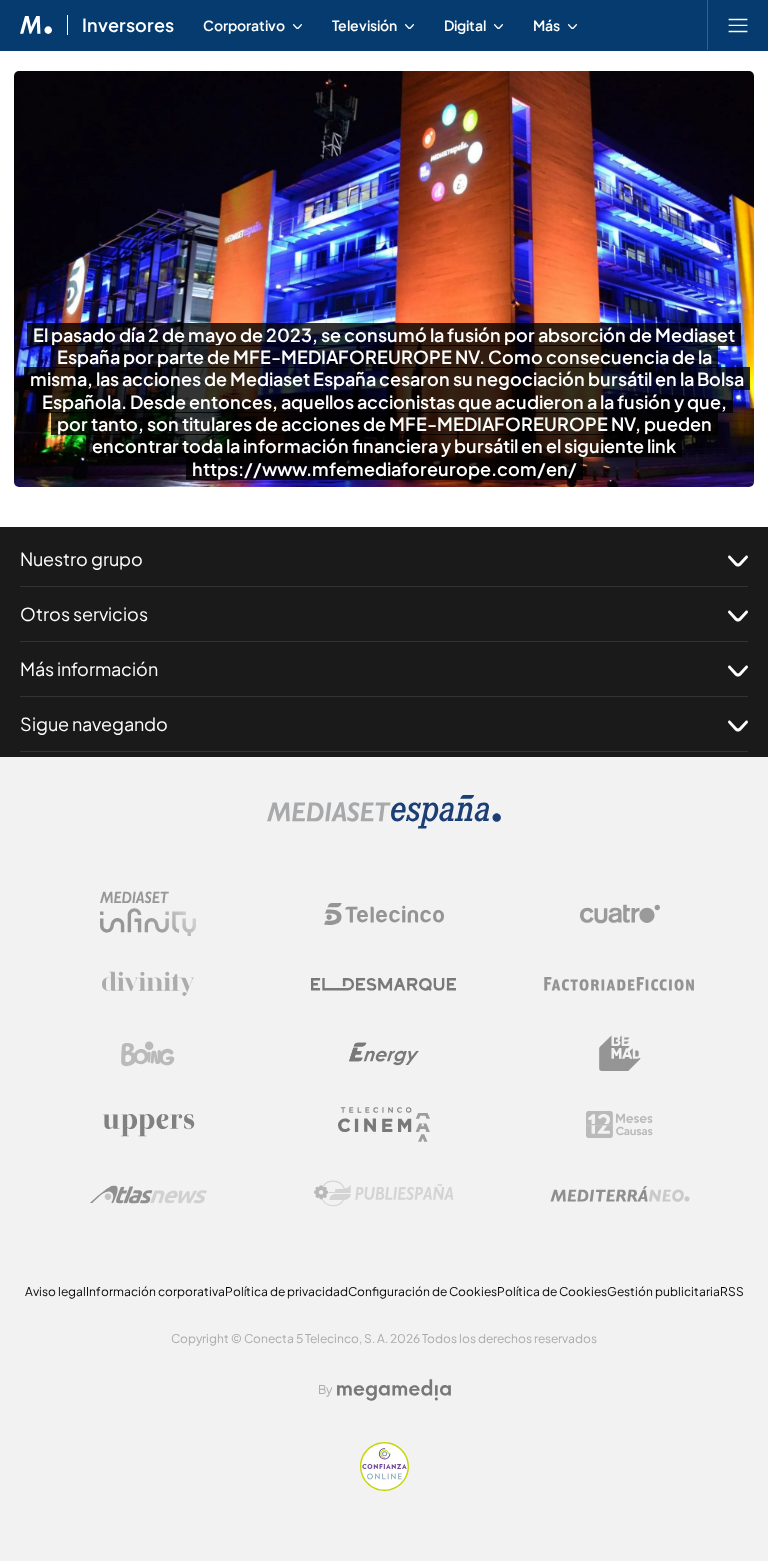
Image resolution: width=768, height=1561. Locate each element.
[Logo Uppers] (148, 1124)
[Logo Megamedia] (394, 1390)
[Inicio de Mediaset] (36, 25)
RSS (732, 1291)
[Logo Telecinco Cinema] (384, 1124)
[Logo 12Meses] (619, 1124)
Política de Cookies (552, 1291)
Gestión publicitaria (663, 1291)
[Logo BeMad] (620, 1054)
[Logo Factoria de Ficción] (620, 984)
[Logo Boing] (148, 1054)
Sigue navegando (94, 723)
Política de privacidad (286, 1291)
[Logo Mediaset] (384, 823)
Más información (89, 668)
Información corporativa (155, 1291)
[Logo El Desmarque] (383, 984)
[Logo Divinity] (148, 984)
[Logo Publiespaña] (384, 1194)
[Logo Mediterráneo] (620, 1194)
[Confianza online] (384, 1485)
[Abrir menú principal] (738, 25)
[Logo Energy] (384, 1054)
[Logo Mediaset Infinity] (148, 914)
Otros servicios (84, 613)
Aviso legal (55, 1291)
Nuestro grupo (81, 558)
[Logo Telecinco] (384, 914)
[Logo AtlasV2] (148, 1194)
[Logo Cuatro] (620, 914)
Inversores (128, 25)
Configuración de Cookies (422, 1291)
